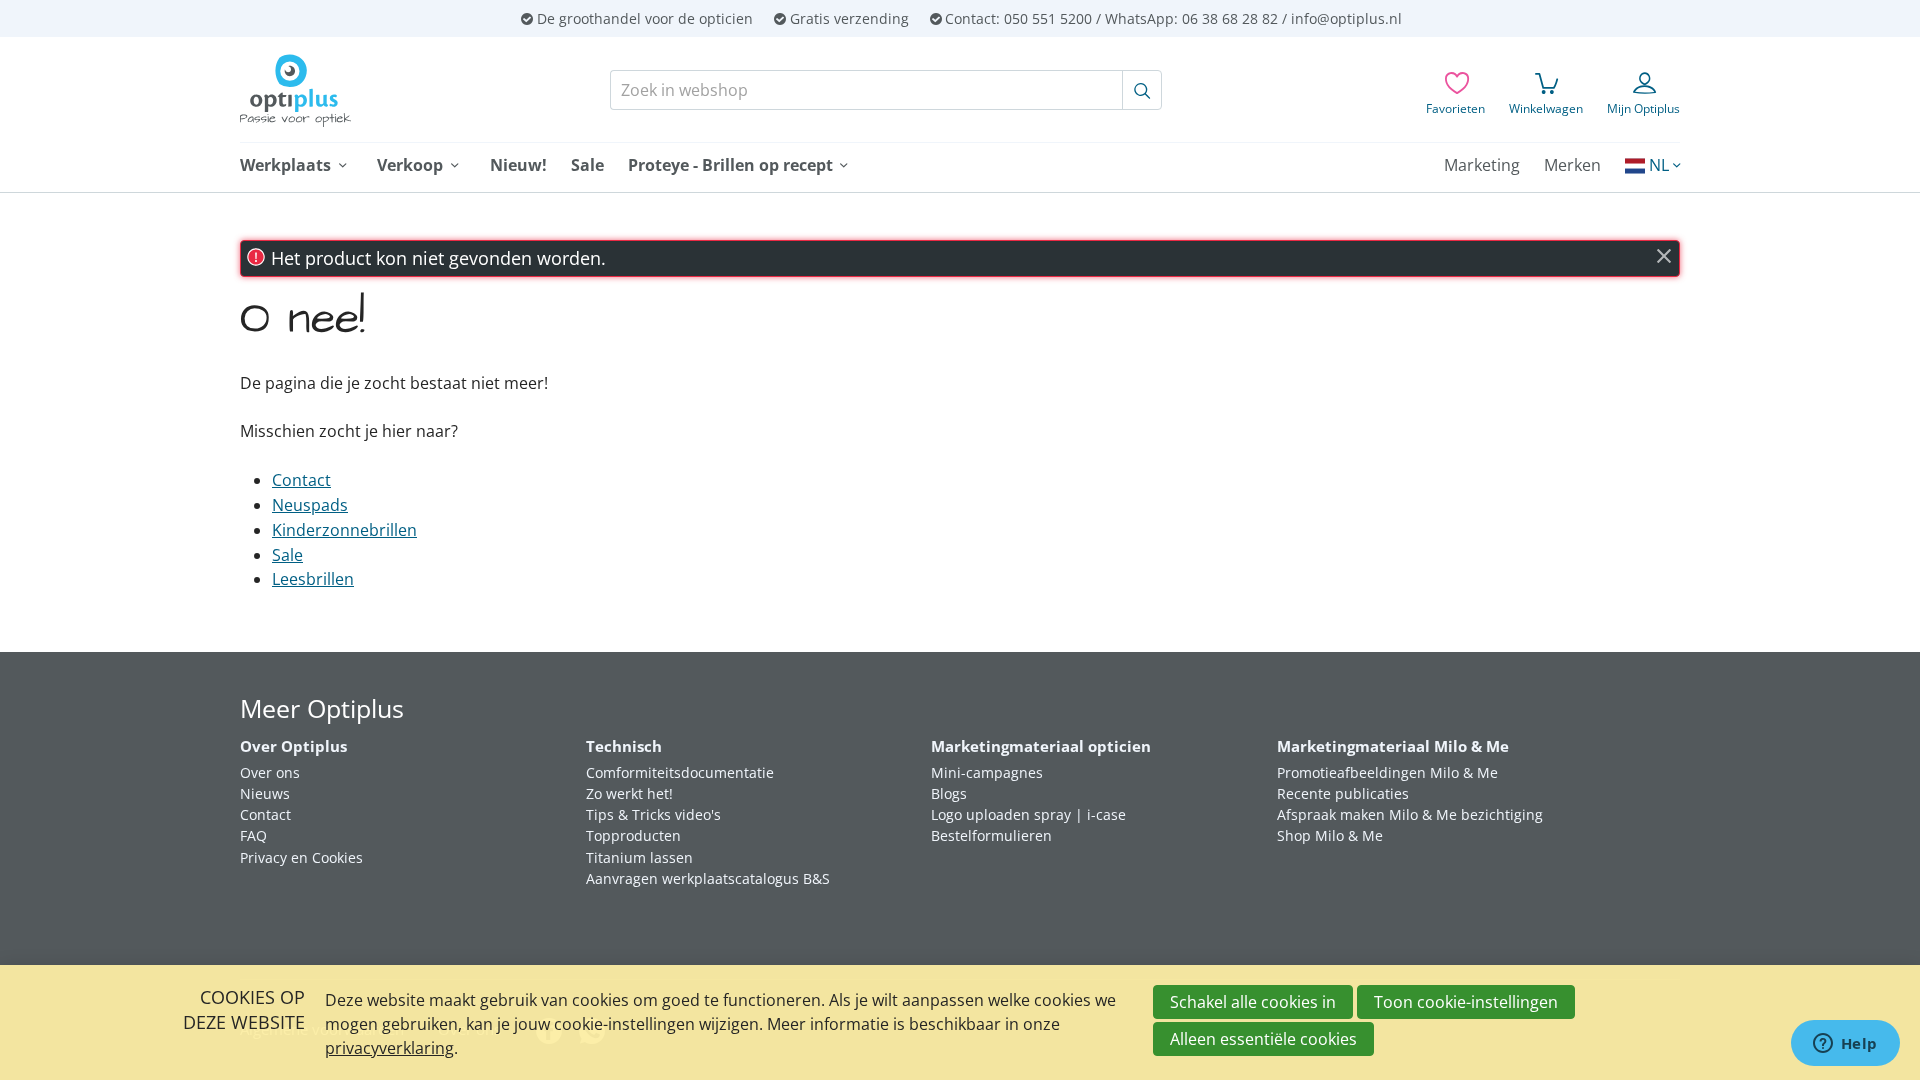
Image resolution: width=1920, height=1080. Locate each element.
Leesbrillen (313, 579)
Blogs (949, 793)
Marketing (1482, 165)
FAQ (253, 835)
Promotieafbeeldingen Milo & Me (1387, 772)
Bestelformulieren (991, 835)
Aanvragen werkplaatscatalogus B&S (708, 878)
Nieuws (265, 793)
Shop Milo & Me (1330, 835)
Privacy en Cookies (301, 857)
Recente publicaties (1343, 793)
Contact (301, 480)
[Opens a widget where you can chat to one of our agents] (1845, 1045)
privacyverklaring (389, 1048)
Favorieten (1455, 108)
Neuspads (310, 505)
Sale (587, 165)
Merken (1572, 165)
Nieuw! (518, 165)
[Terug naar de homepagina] (368, 90)
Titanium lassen (639, 857)
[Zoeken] (1142, 90)
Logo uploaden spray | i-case (1028, 814)
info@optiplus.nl (1346, 18)
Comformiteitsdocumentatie (680, 772)
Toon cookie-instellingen (1466, 1002)
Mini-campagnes (987, 772)
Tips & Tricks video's (653, 814)
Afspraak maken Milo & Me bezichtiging (1410, 814)
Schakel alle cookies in (1253, 1002)
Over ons (270, 772)
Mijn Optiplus (1643, 108)
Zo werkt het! (629, 793)
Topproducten (633, 835)
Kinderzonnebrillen (344, 530)
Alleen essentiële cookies (1263, 1039)
